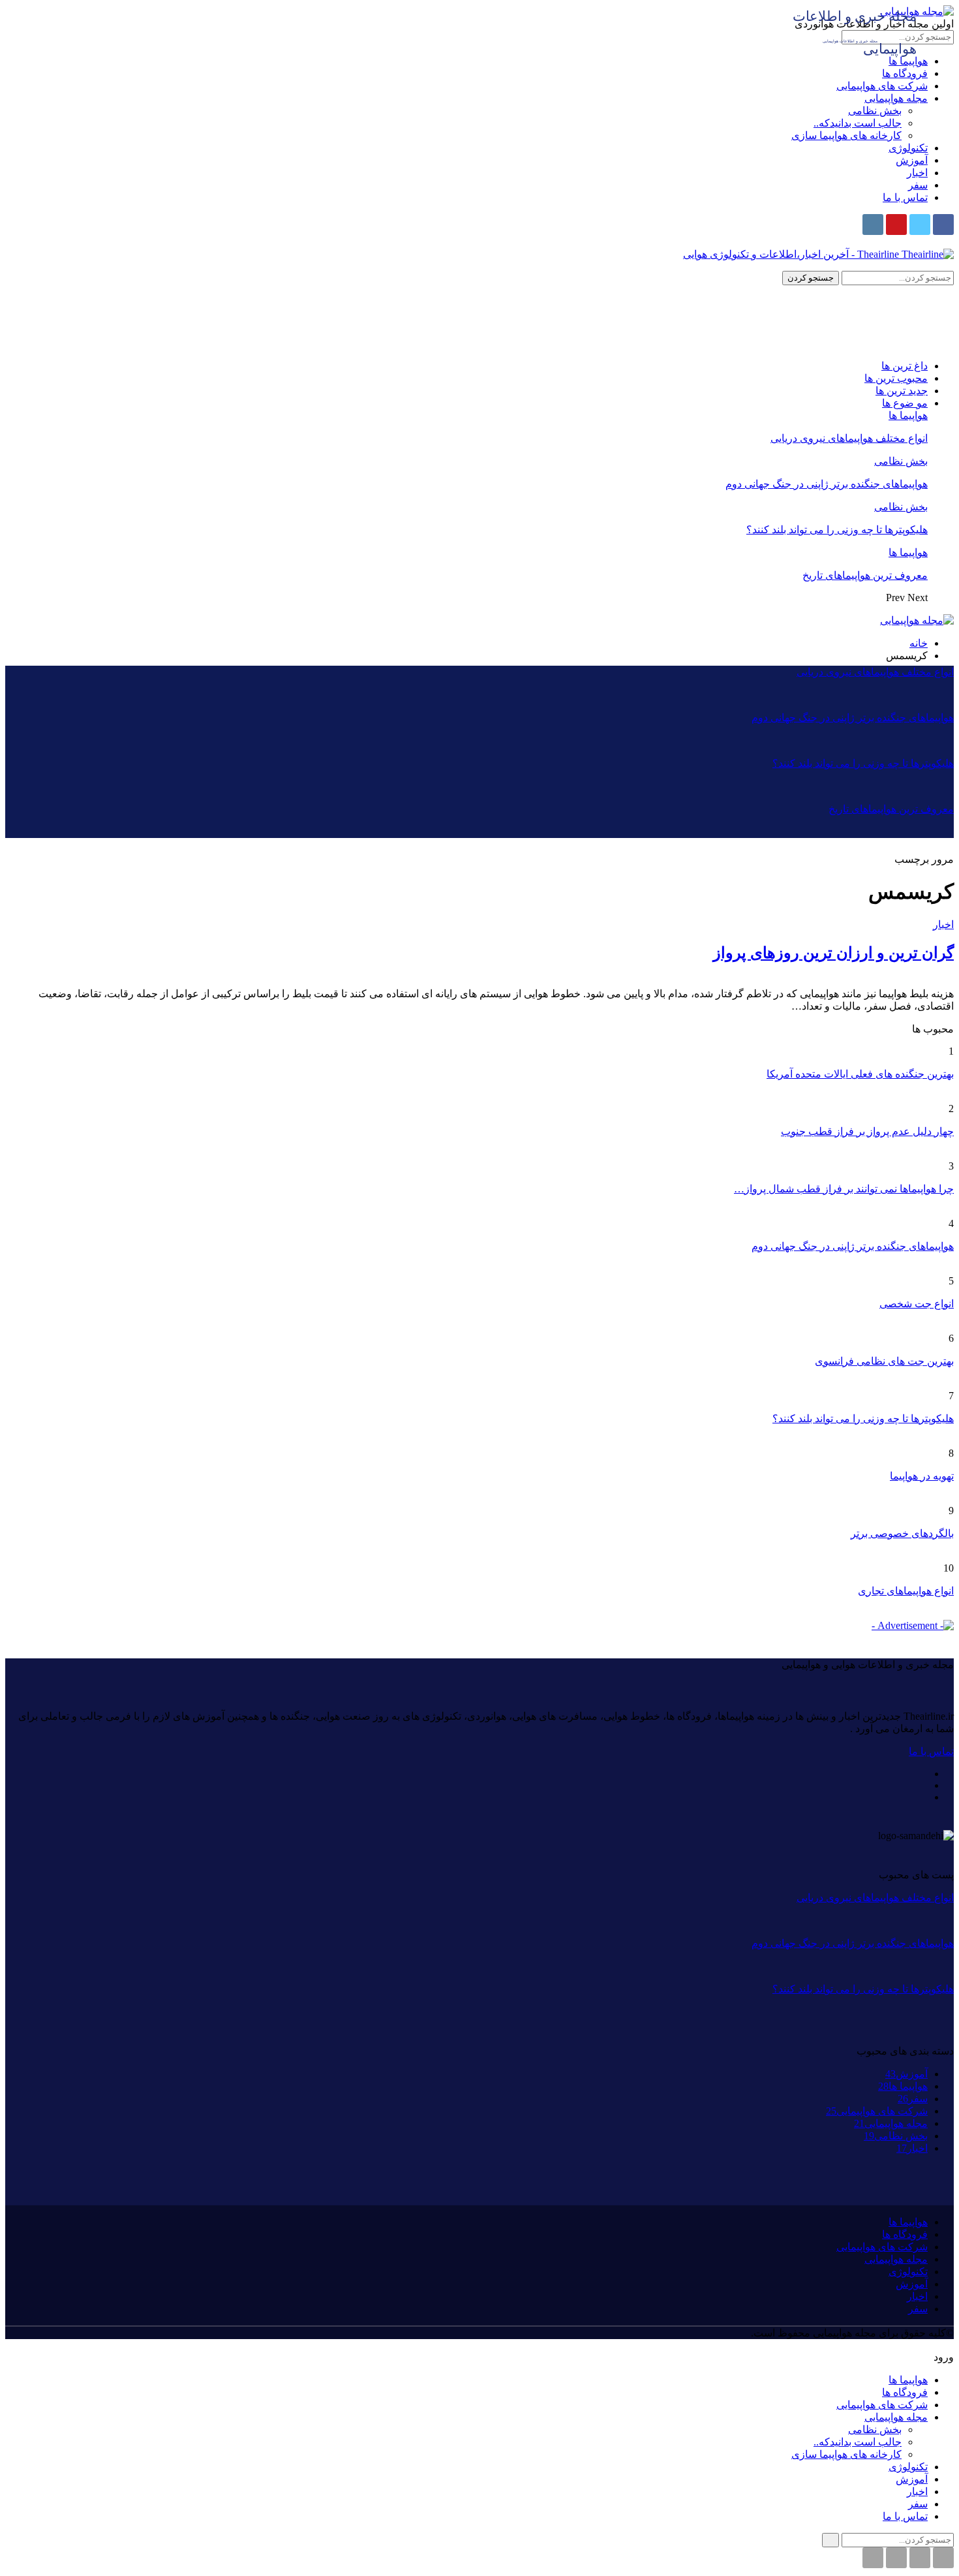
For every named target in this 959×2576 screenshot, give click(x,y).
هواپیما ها (908, 415)
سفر (918, 185)
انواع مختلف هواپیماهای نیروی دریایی (849, 438)
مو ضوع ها (905, 403)
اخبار (917, 173)
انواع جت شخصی (917, 1304)
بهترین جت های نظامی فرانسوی (884, 1361)
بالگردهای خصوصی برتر (902, 1533)
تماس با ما (905, 197)
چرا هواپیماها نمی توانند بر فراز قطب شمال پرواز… (844, 1189)
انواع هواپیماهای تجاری (906, 1591)
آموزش (912, 160)
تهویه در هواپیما (922, 1476)
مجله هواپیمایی (896, 98)
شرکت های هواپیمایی (882, 86)
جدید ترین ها (902, 391)
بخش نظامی (875, 111)
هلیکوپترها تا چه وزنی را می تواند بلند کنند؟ (837, 530)
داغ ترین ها (905, 366)
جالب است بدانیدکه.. (858, 123)
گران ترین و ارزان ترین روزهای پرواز (833, 953)
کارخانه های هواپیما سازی (846, 135)
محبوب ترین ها (896, 378)
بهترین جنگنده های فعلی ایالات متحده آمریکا (860, 1074)
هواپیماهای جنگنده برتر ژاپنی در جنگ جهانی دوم (827, 484)
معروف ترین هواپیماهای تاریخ (865, 575)
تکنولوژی (908, 148)
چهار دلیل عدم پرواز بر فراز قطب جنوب (867, 1131)
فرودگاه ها (905, 73)
